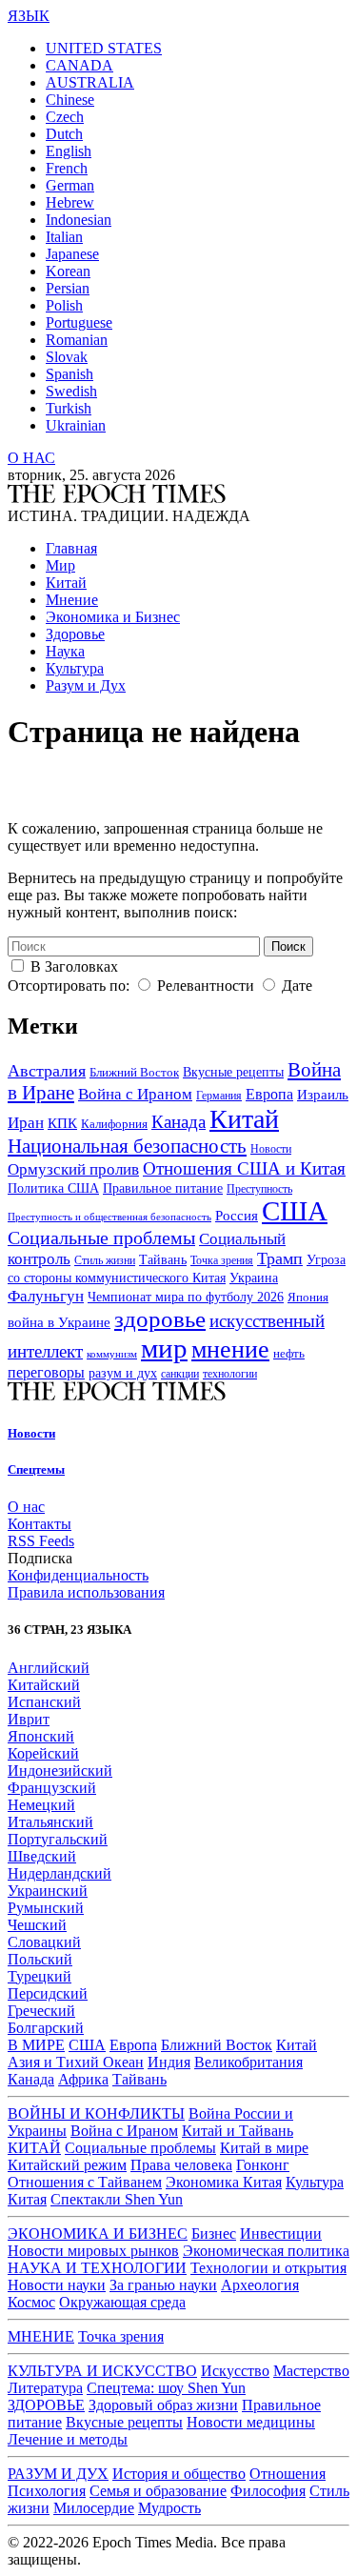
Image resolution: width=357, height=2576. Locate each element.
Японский (41, 1736)
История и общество (179, 2474)
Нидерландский (59, 1873)
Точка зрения (222, 1260)
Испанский (44, 1702)
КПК (62, 1123)
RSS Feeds (41, 1541)
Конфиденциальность (78, 1575)
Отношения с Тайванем (85, 2182)
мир (164, 1348)
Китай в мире (264, 2148)
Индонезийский (60, 1771)
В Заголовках (74, 966)
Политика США (53, 1188)
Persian (68, 288)
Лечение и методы (68, 2439)
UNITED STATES (104, 48)
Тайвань (163, 1259)
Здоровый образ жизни (163, 2405)
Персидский (48, 1993)
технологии (230, 1374)
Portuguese (79, 322)
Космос (31, 2302)
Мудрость (169, 2508)
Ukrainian (76, 425)
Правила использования (86, 1592)
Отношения (288, 2474)
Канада (178, 1122)
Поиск (288, 946)
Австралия (47, 1071)
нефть (289, 1354)
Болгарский (46, 2028)
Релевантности (206, 986)
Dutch (64, 134)
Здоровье (75, 634)
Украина (254, 1278)
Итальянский (50, 1822)
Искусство (235, 2371)
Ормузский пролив (73, 1169)
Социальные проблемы (101, 1238)
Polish (64, 305)
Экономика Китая (224, 2182)
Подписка (40, 1558)
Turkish (69, 408)
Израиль (323, 1095)
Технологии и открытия (268, 2268)
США (295, 1211)
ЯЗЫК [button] (29, 16)
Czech (65, 117)
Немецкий (41, 1805)
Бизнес (214, 2234)
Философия (268, 2491)
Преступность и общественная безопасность (109, 1217)
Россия (237, 1216)
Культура (75, 668)
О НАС (31, 458)
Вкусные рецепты (233, 1072)
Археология (260, 2285)
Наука (65, 651)
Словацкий (44, 1942)
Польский (40, 1959)
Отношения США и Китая (244, 1168)
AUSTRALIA (90, 82)
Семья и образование (158, 2491)
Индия (169, 2062)
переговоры (46, 1372)
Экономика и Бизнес (113, 617)
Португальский (58, 1839)
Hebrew (70, 202)
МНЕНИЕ (41, 2336)
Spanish (69, 374)
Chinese (70, 100)
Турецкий (40, 1976)
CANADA (79, 65)
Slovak (67, 357)
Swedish (71, 391)
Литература (45, 2388)
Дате (297, 986)
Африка (83, 2079)
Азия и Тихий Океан (76, 2062)
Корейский (43, 1753)
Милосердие (94, 2508)
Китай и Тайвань (238, 2131)
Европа (269, 1095)
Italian (64, 237)
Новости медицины (251, 2422)
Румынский (46, 1908)
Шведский (42, 1856)
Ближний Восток (134, 1073)
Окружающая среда (122, 2302)
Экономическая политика (266, 2251)
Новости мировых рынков (93, 2251)
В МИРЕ (36, 2045)
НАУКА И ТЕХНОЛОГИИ (97, 2268)
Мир (60, 565)
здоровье (160, 1319)
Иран (26, 1123)
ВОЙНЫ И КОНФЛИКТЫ (96, 2113)
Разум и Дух (86, 685)
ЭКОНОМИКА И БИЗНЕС (98, 2234)
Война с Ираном (135, 1094)
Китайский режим (67, 2165)
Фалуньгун (46, 1296)
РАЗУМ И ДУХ (58, 2474)
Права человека (181, 2165)
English (69, 151)
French (67, 168)
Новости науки (57, 2285)
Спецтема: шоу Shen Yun (166, 2388)
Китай (66, 583)
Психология (47, 2491)
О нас (26, 1507)
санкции (180, 1374)
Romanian (77, 340)
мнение (230, 1349)
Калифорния (114, 1124)
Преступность (259, 1189)
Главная (71, 548)
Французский (52, 1788)
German (70, 185)
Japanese (72, 254)
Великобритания (248, 2062)
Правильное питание (163, 1188)
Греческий (41, 2011)
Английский (49, 1668)
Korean (68, 271)
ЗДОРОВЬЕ (46, 2405)
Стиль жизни (105, 1261)
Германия (219, 1096)
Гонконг (263, 2165)
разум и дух (123, 1373)
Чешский (37, 1925)
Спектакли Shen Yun (117, 2199)
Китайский (44, 1685)
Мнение (72, 600)
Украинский (48, 1891)
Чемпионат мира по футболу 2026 (186, 1297)
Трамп (280, 1258)
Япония (308, 1298)
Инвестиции (281, 2234)
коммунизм (112, 1354)
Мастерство (311, 2371)
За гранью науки (163, 2285)
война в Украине (59, 1322)
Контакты (40, 1524)
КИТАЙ (34, 2148)
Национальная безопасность (127, 1146)
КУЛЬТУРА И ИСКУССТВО (102, 2371)
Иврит (29, 1719)
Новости (271, 1149)
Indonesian (79, 220)
